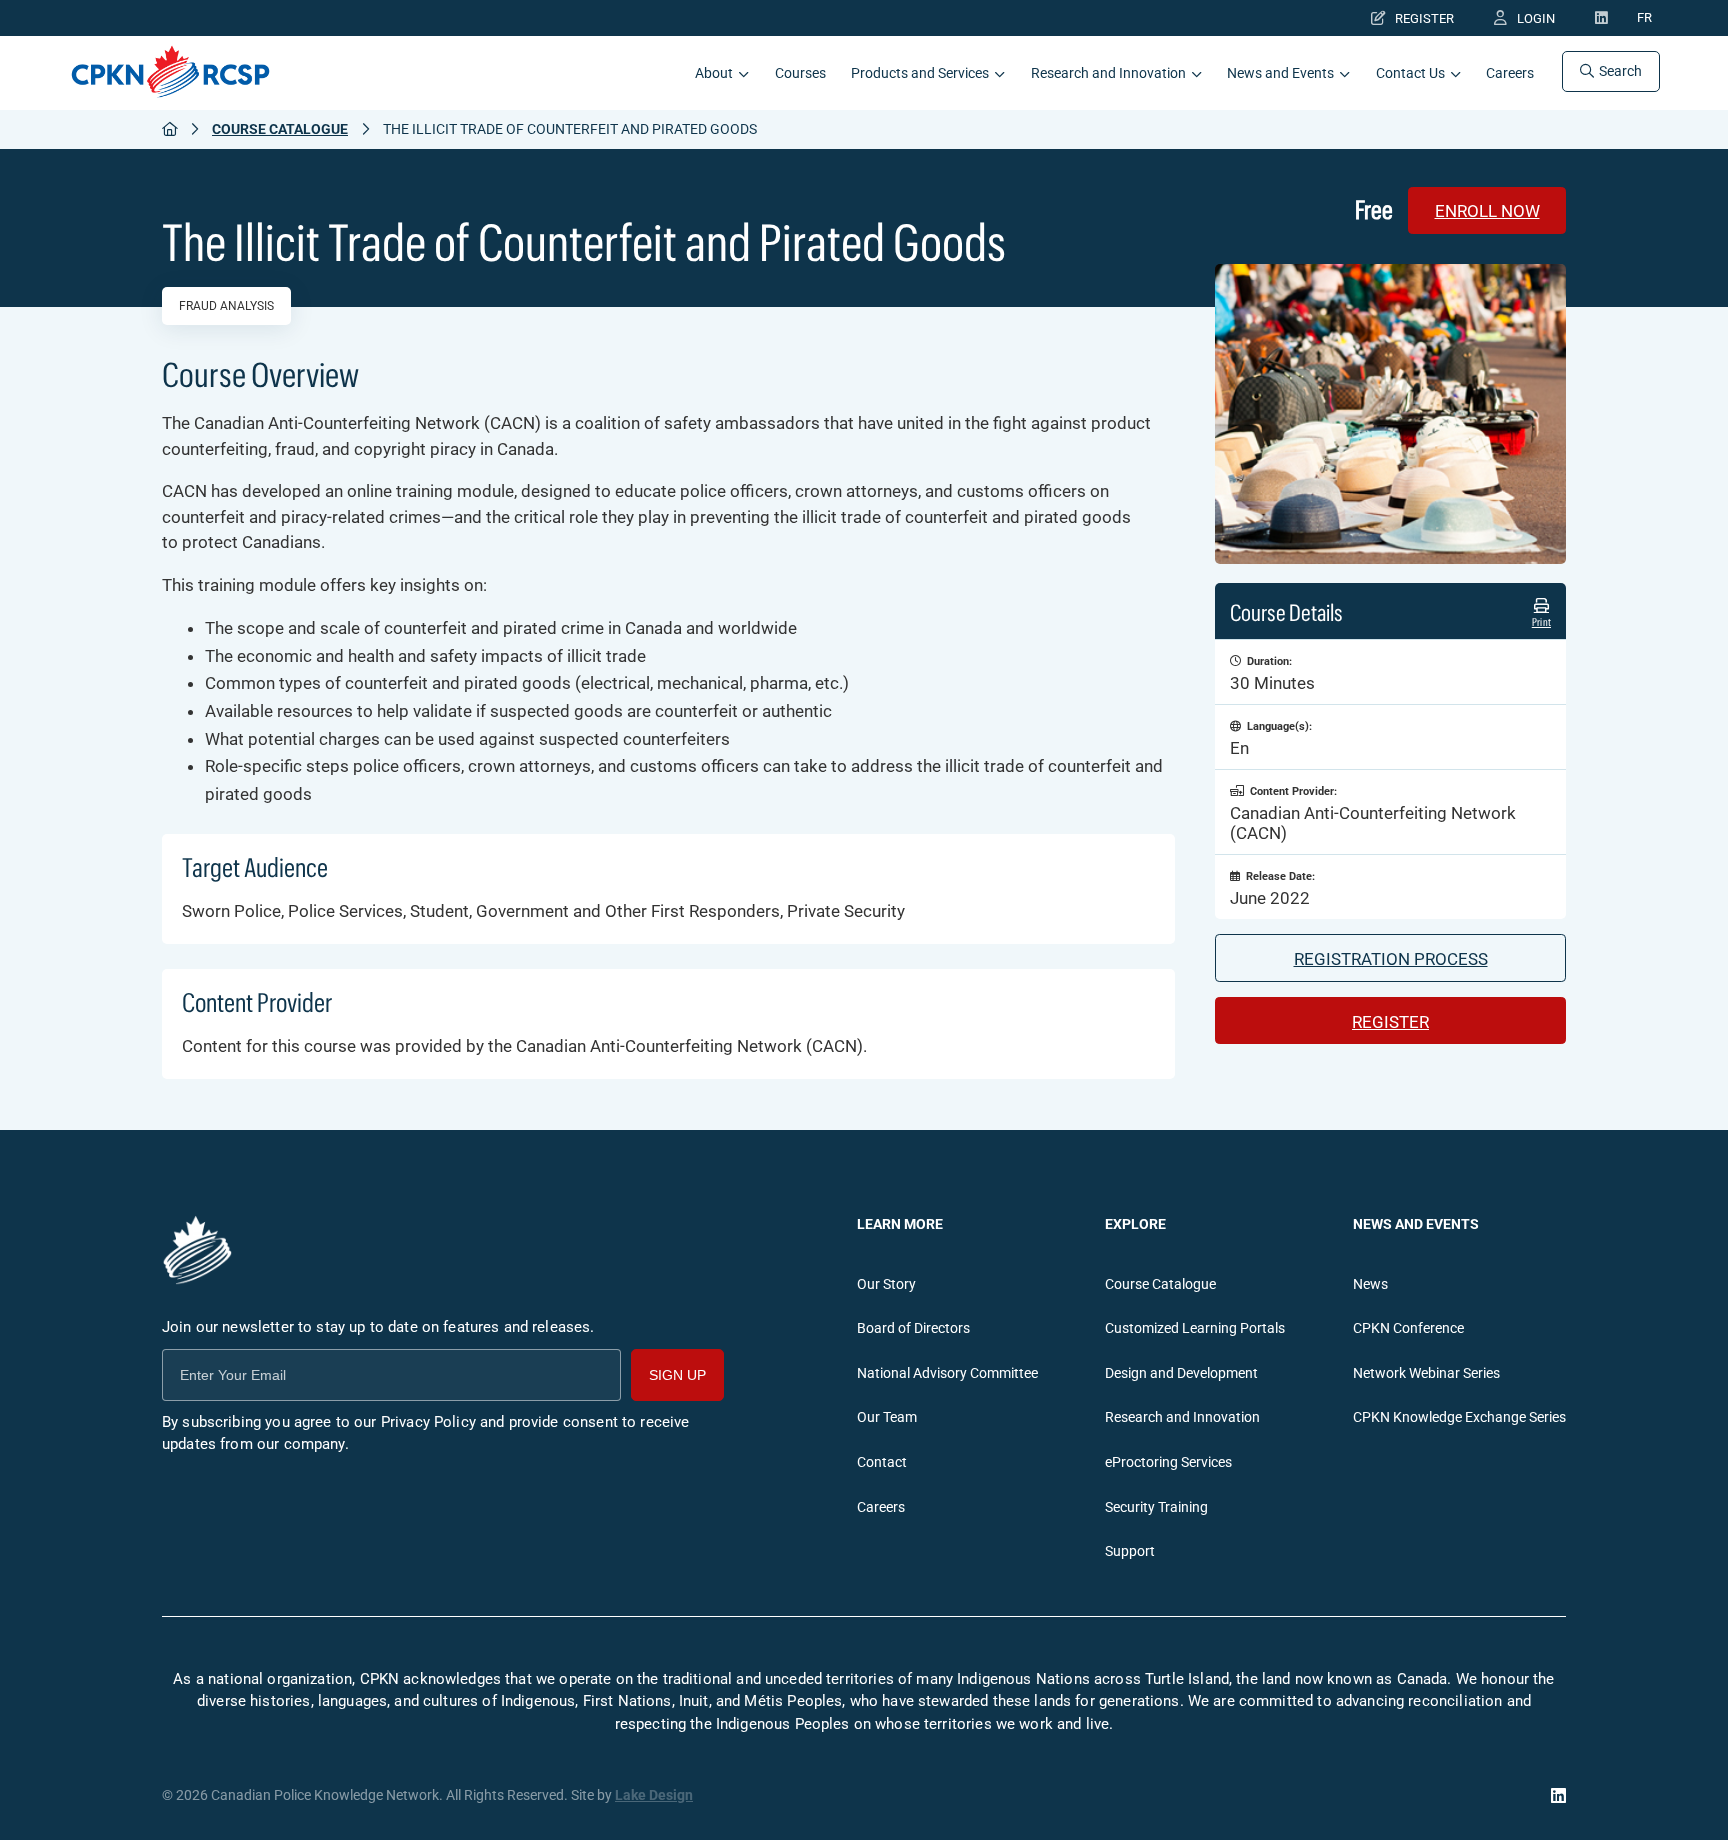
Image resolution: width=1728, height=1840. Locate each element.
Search (1620, 71)
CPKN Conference (1408, 1328)
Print (1541, 622)
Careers (1510, 73)
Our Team (887, 1417)
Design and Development (1181, 1373)
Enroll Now (1487, 211)
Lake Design (654, 1795)
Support (1130, 1551)
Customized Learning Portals (1195, 1328)
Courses (800, 73)
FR (1644, 18)
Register (1424, 18)
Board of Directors (913, 1328)
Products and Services (920, 73)
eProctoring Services (1168, 1462)
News (1370, 1284)
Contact (882, 1462)
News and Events (1280, 73)
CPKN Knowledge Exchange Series (1459, 1417)
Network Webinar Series (1426, 1373)
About (714, 73)
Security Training (1156, 1507)
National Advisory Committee (947, 1373)
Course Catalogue (280, 129)
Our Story (886, 1284)
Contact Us (1410, 73)
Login (1536, 18)
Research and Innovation (1108, 73)
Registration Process (1391, 959)
